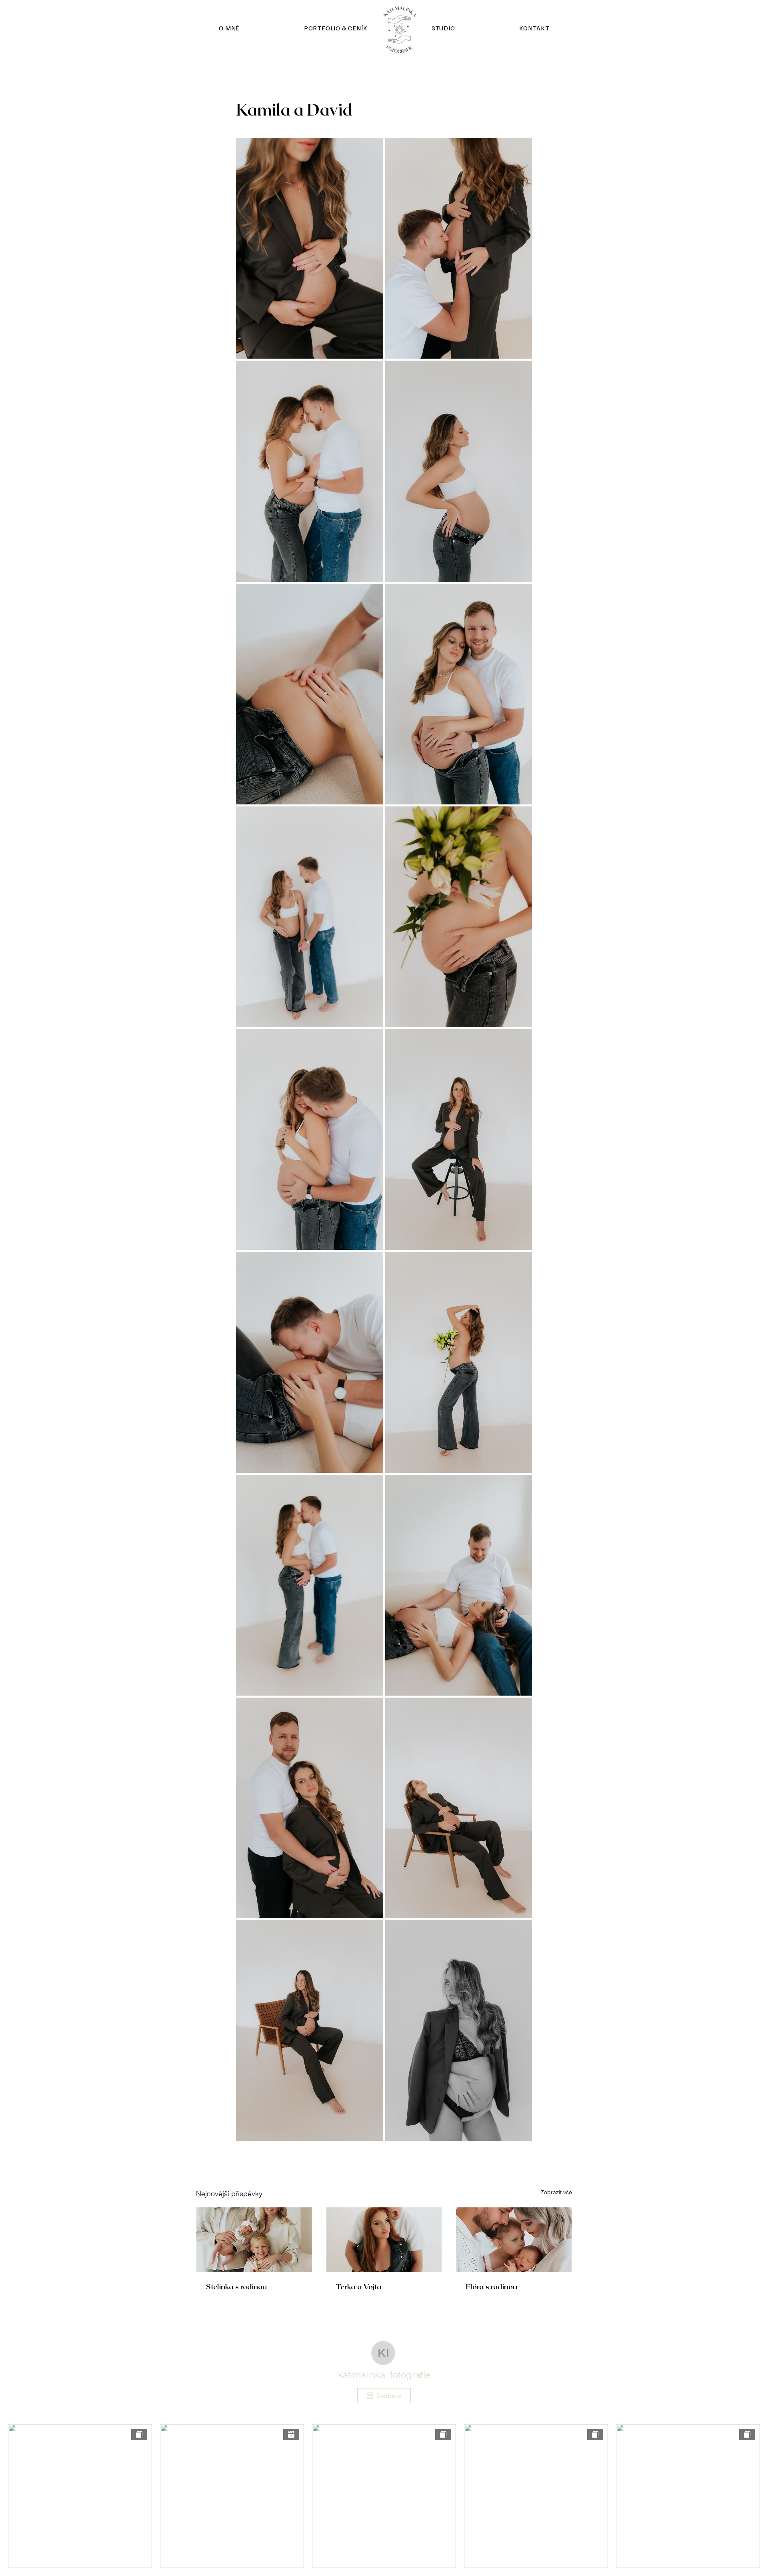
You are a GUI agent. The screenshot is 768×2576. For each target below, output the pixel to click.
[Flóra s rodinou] (514, 2240)
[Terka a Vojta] (384, 2240)
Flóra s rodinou (491, 2287)
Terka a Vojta (359, 2287)
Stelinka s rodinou (236, 2287)
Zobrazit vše (556, 2192)
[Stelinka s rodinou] (254, 2240)
